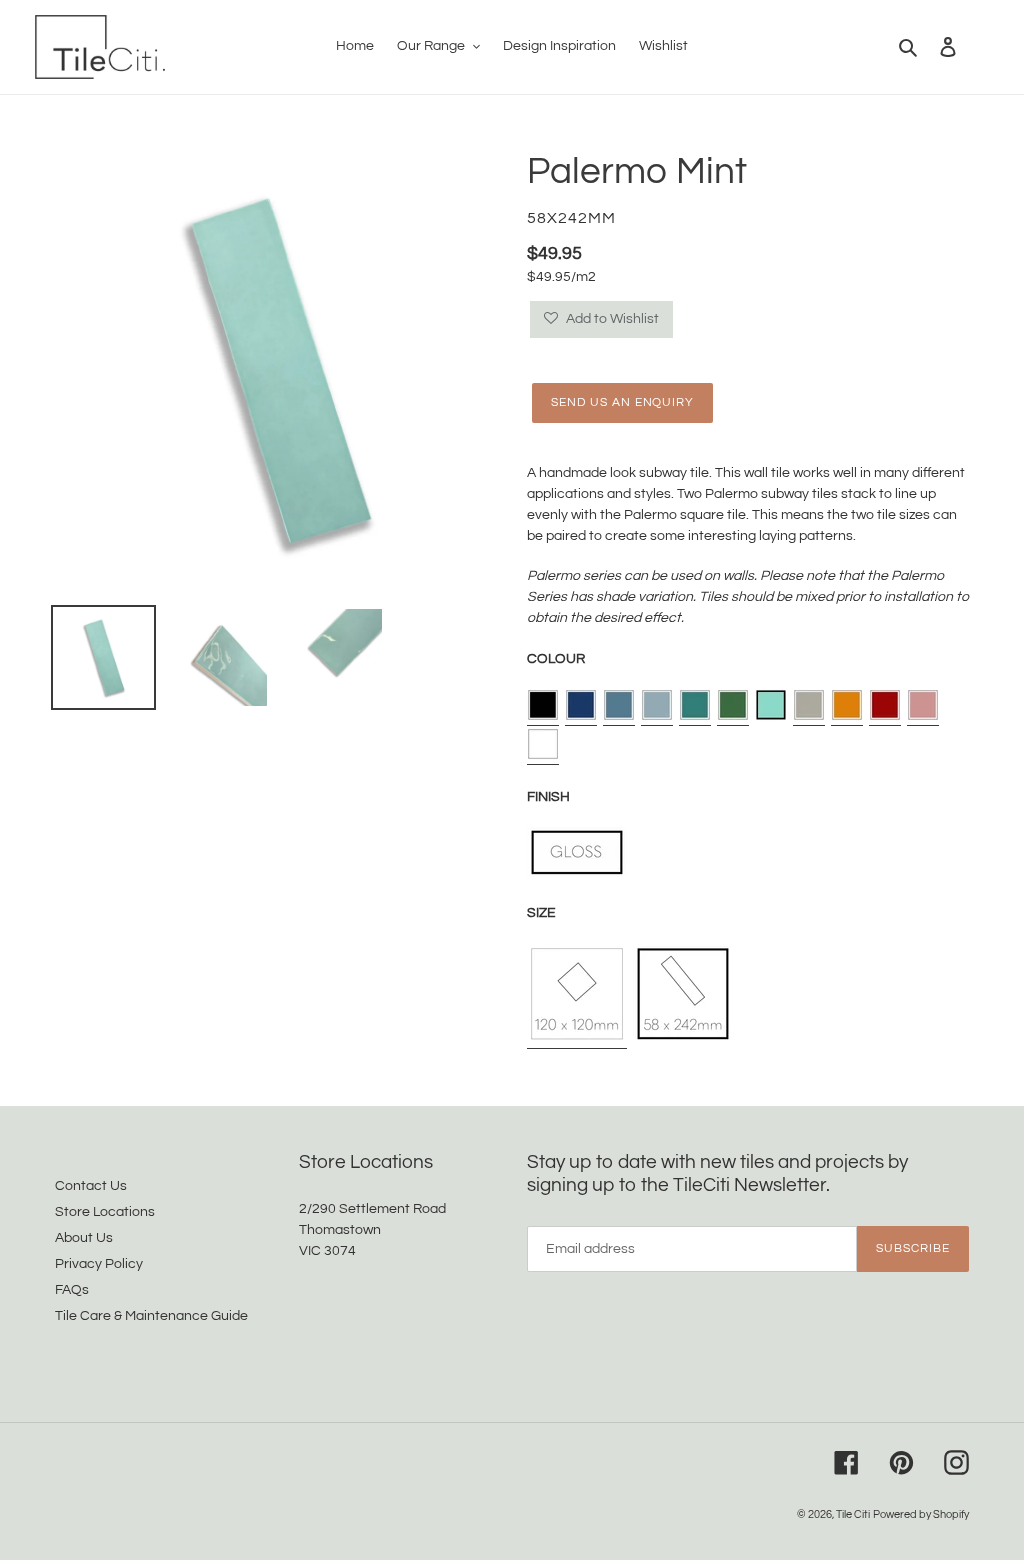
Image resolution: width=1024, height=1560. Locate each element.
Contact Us (91, 1186)
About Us (84, 1238)
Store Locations (105, 1212)
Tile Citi (853, 1514)
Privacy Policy (99, 1264)
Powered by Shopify (921, 1514)
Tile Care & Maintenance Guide (151, 1316)
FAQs (72, 1290)
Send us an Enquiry (622, 402)
